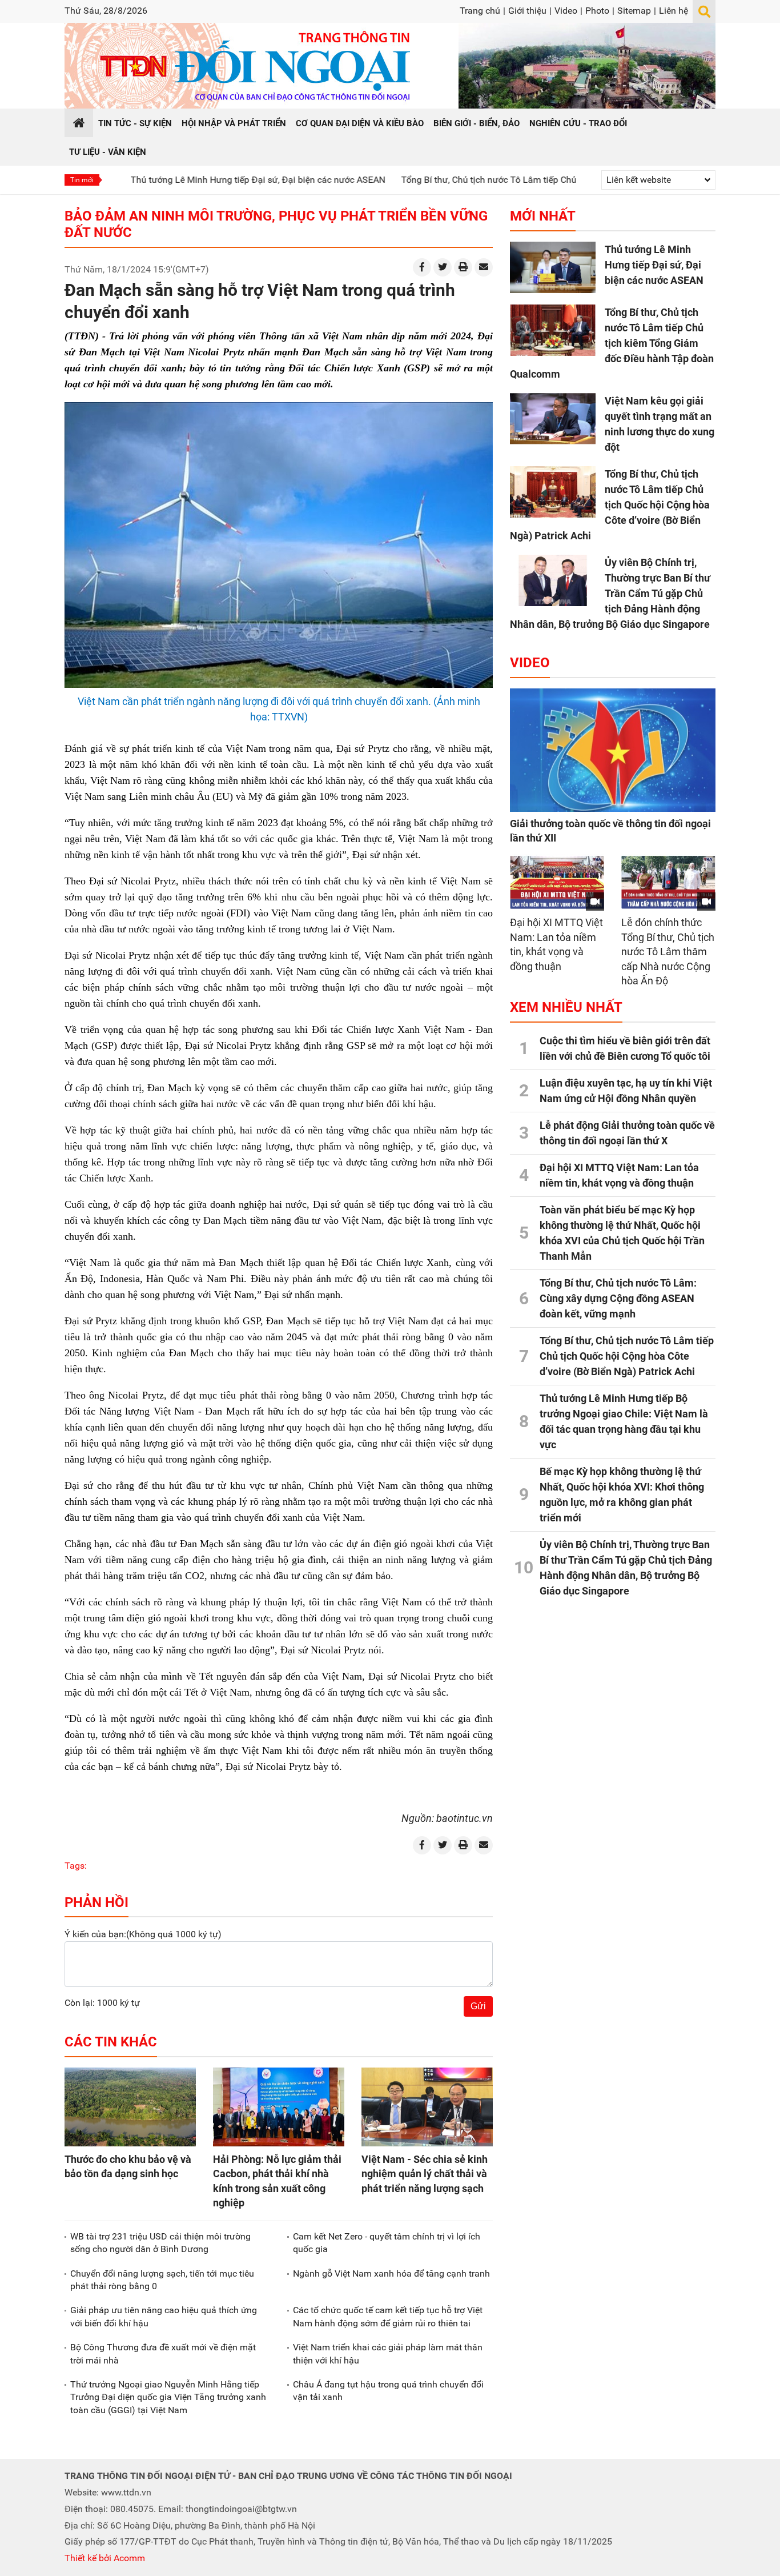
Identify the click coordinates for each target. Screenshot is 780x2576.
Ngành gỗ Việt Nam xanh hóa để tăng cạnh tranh (391, 2273)
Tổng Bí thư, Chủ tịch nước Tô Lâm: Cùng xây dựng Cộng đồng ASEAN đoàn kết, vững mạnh (618, 1298)
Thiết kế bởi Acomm (105, 2558)
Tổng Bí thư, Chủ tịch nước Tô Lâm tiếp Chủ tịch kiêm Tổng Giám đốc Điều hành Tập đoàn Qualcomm (536, 180)
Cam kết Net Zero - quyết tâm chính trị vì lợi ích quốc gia (387, 2243)
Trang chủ (480, 11)
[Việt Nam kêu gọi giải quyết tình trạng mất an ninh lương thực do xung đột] (553, 419)
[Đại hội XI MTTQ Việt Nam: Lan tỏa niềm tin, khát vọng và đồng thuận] (557, 882)
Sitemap (634, 11)
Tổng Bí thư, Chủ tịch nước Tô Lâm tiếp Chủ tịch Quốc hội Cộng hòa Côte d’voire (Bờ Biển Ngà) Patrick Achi (610, 505)
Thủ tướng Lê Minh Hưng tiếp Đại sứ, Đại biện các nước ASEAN (188, 180)
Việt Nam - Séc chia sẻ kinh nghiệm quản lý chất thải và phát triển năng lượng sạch (425, 2174)
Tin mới (82, 180)
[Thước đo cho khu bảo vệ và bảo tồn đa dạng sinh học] (130, 2107)
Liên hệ (674, 11)
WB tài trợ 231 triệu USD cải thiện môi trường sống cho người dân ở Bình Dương (160, 2243)
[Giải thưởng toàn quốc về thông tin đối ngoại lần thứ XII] (613, 750)
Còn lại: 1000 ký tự (102, 2003)
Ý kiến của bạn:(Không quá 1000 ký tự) (143, 1934)
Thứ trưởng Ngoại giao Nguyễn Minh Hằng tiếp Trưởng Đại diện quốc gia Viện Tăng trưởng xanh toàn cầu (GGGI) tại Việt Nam (168, 2397)
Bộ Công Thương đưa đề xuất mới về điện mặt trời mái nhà (163, 2353)
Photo (597, 11)
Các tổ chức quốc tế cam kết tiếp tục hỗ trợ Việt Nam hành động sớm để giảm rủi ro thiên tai (388, 2316)
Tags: (76, 1866)
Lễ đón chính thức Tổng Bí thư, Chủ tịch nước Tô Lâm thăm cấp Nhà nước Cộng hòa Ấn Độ (668, 952)
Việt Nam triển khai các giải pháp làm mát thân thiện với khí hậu (388, 2353)
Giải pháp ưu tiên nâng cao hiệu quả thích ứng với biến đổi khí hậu (164, 2316)
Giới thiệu (527, 11)
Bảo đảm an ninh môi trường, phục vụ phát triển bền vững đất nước (276, 224)
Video (566, 11)
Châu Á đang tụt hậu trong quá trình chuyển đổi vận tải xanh (388, 2391)
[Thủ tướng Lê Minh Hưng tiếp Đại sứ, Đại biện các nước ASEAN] (553, 267)
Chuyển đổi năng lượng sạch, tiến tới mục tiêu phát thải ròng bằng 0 (162, 2280)
